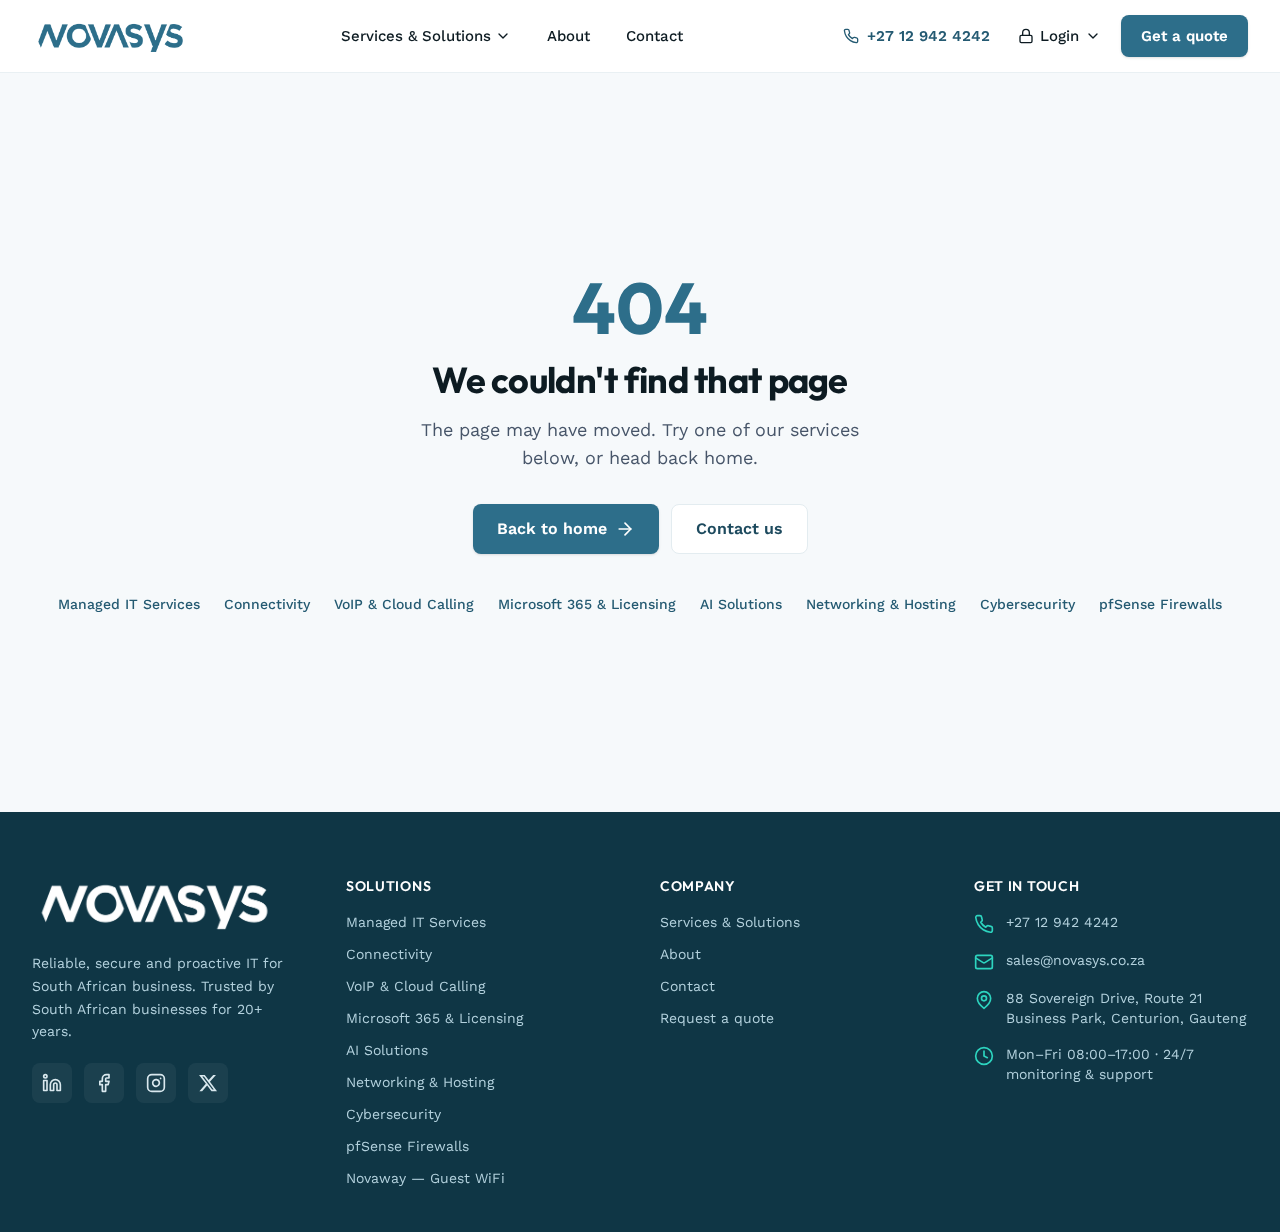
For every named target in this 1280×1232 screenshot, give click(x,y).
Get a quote (1184, 36)
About (568, 36)
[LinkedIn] (52, 1083)
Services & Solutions (416, 36)
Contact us (739, 528)
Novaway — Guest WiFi (425, 1178)
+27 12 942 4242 (928, 36)
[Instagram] (156, 1083)
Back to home (552, 528)
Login (1059, 36)
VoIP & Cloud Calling (404, 604)
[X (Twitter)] (208, 1083)
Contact (654, 36)
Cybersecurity (1027, 604)
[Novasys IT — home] (110, 36)
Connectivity (267, 604)
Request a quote (717, 1018)
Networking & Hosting (881, 604)
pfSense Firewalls (1160, 604)
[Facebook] (104, 1083)
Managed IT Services (129, 604)
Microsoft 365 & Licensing (587, 604)
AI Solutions (741, 604)
